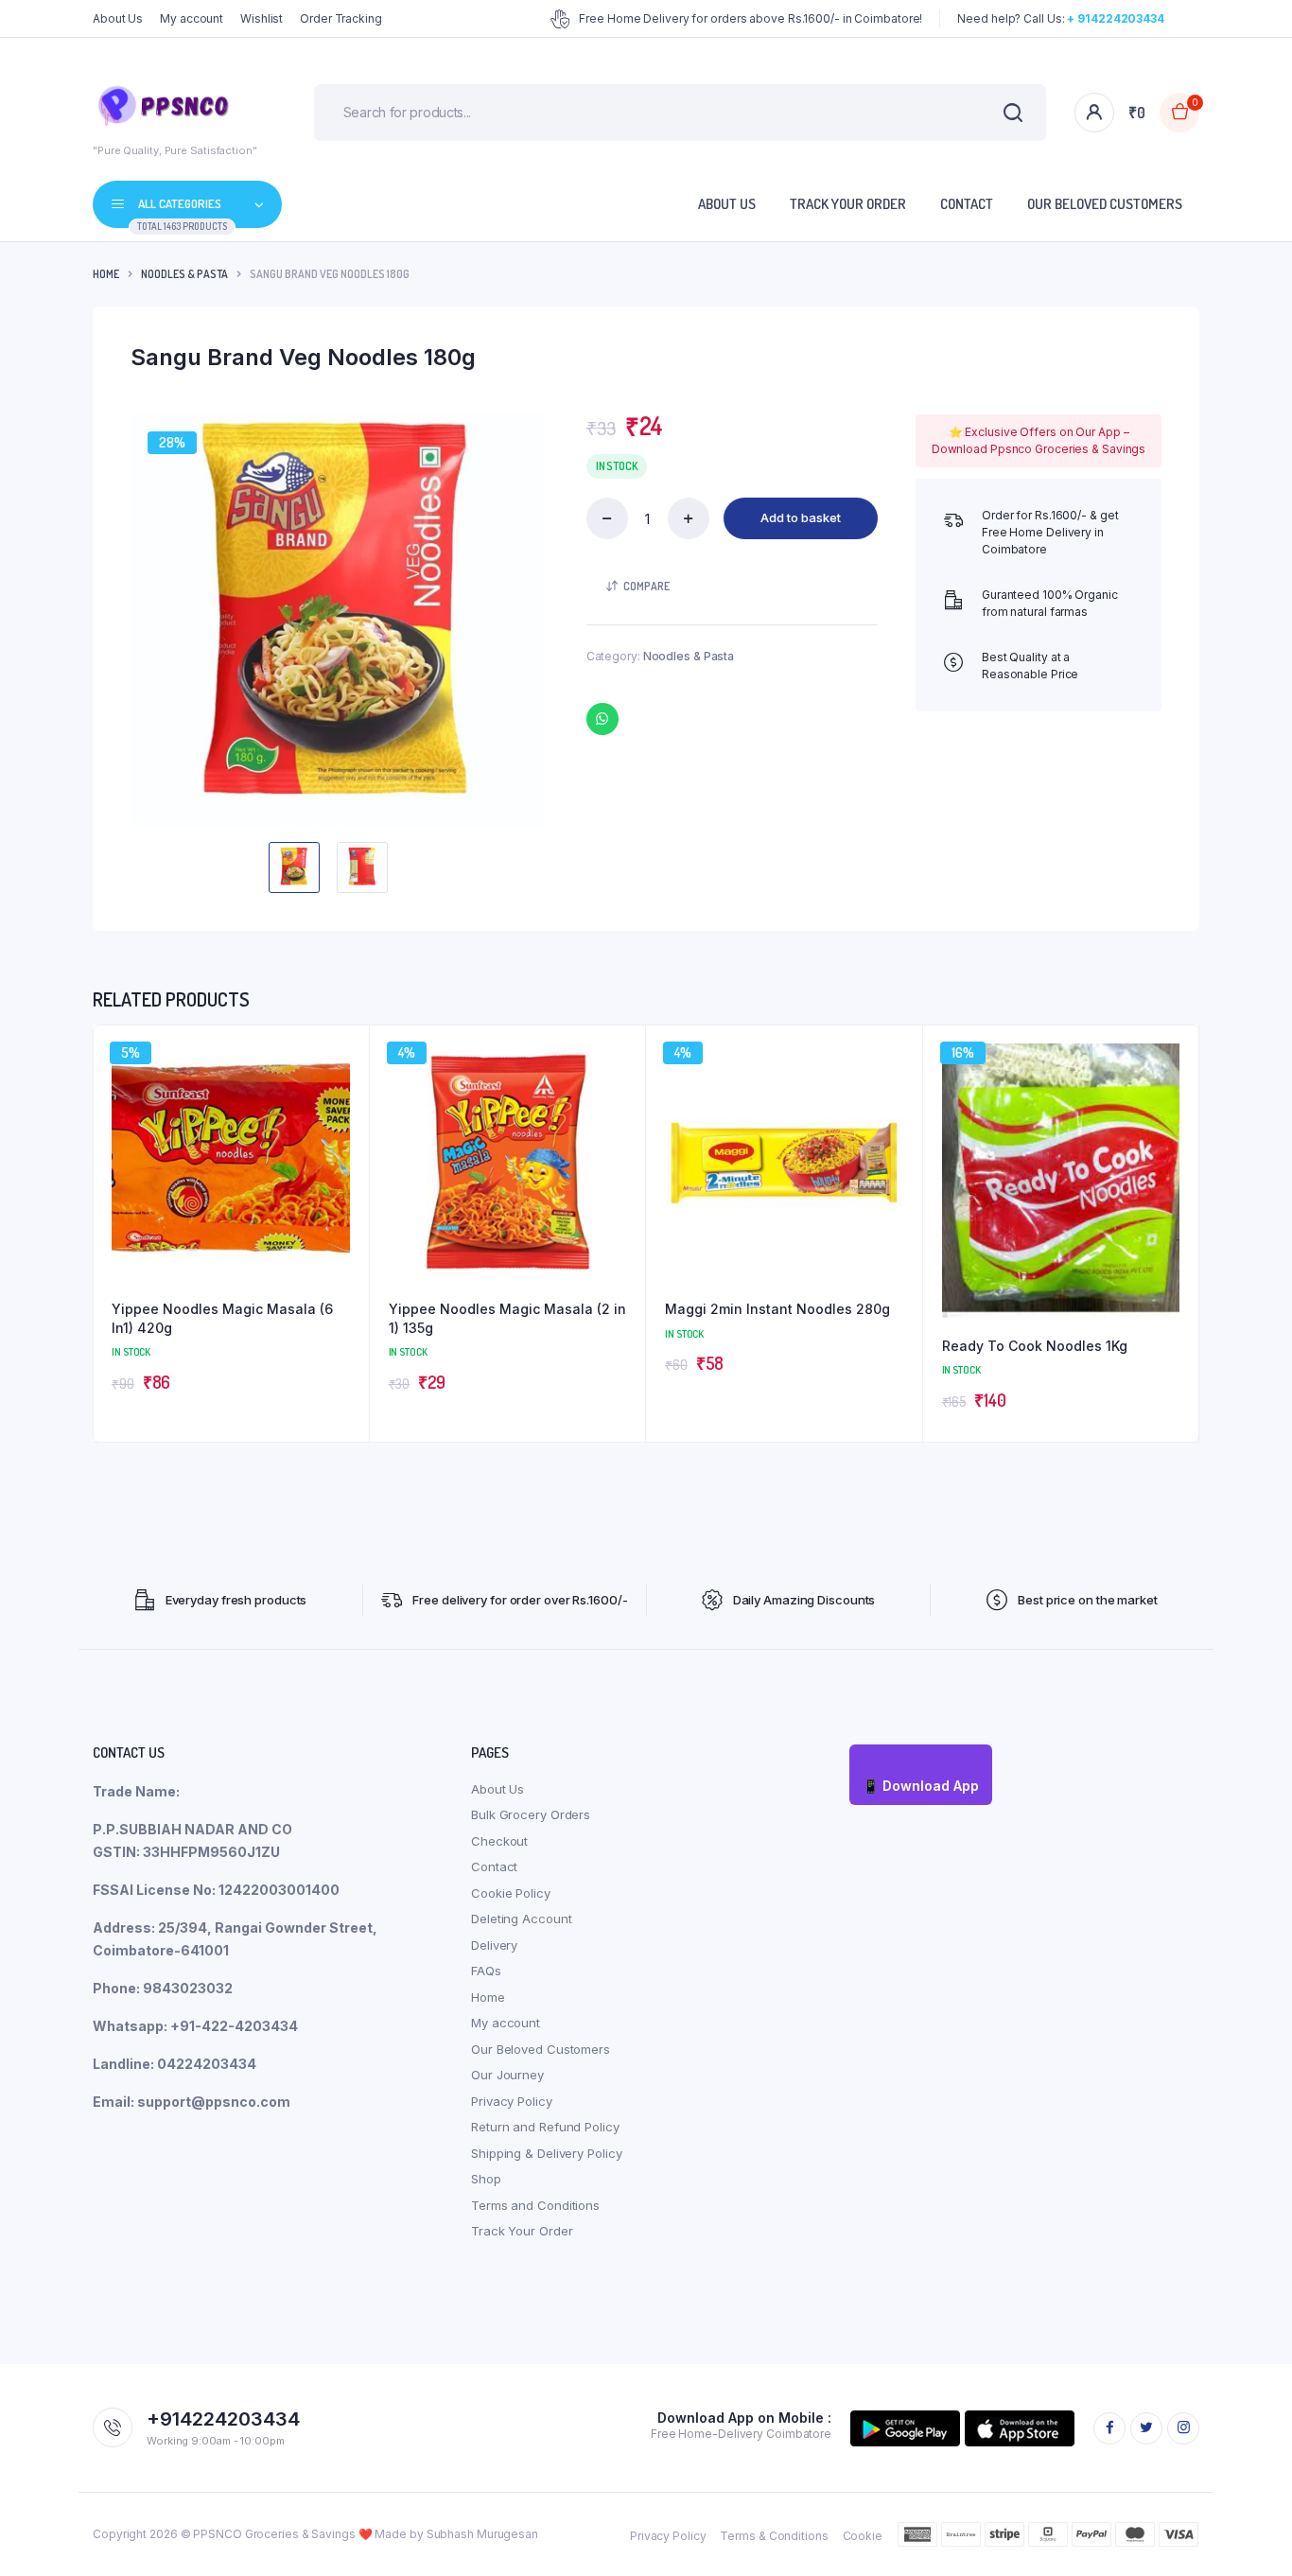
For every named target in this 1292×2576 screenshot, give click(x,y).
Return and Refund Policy (545, 2127)
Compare (646, 586)
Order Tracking (341, 18)
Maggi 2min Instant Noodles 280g (777, 1309)
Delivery (494, 1945)
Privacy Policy (512, 2101)
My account (192, 18)
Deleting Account (521, 1919)
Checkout (499, 1841)
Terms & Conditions (774, 2536)
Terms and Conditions (535, 2205)
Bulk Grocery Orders (531, 1814)
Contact (967, 204)
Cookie (863, 2536)
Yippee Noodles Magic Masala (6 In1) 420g (222, 1318)
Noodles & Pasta (184, 274)
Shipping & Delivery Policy (546, 2153)
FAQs (486, 1971)
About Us (118, 18)
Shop (486, 2179)
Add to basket (801, 517)
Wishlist (262, 18)
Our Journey (507, 2075)
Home (106, 274)
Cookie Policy (511, 1893)
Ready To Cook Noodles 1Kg (1035, 1346)
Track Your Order (848, 204)
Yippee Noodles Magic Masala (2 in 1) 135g (507, 1318)
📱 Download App (921, 1786)
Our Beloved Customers (1105, 204)
